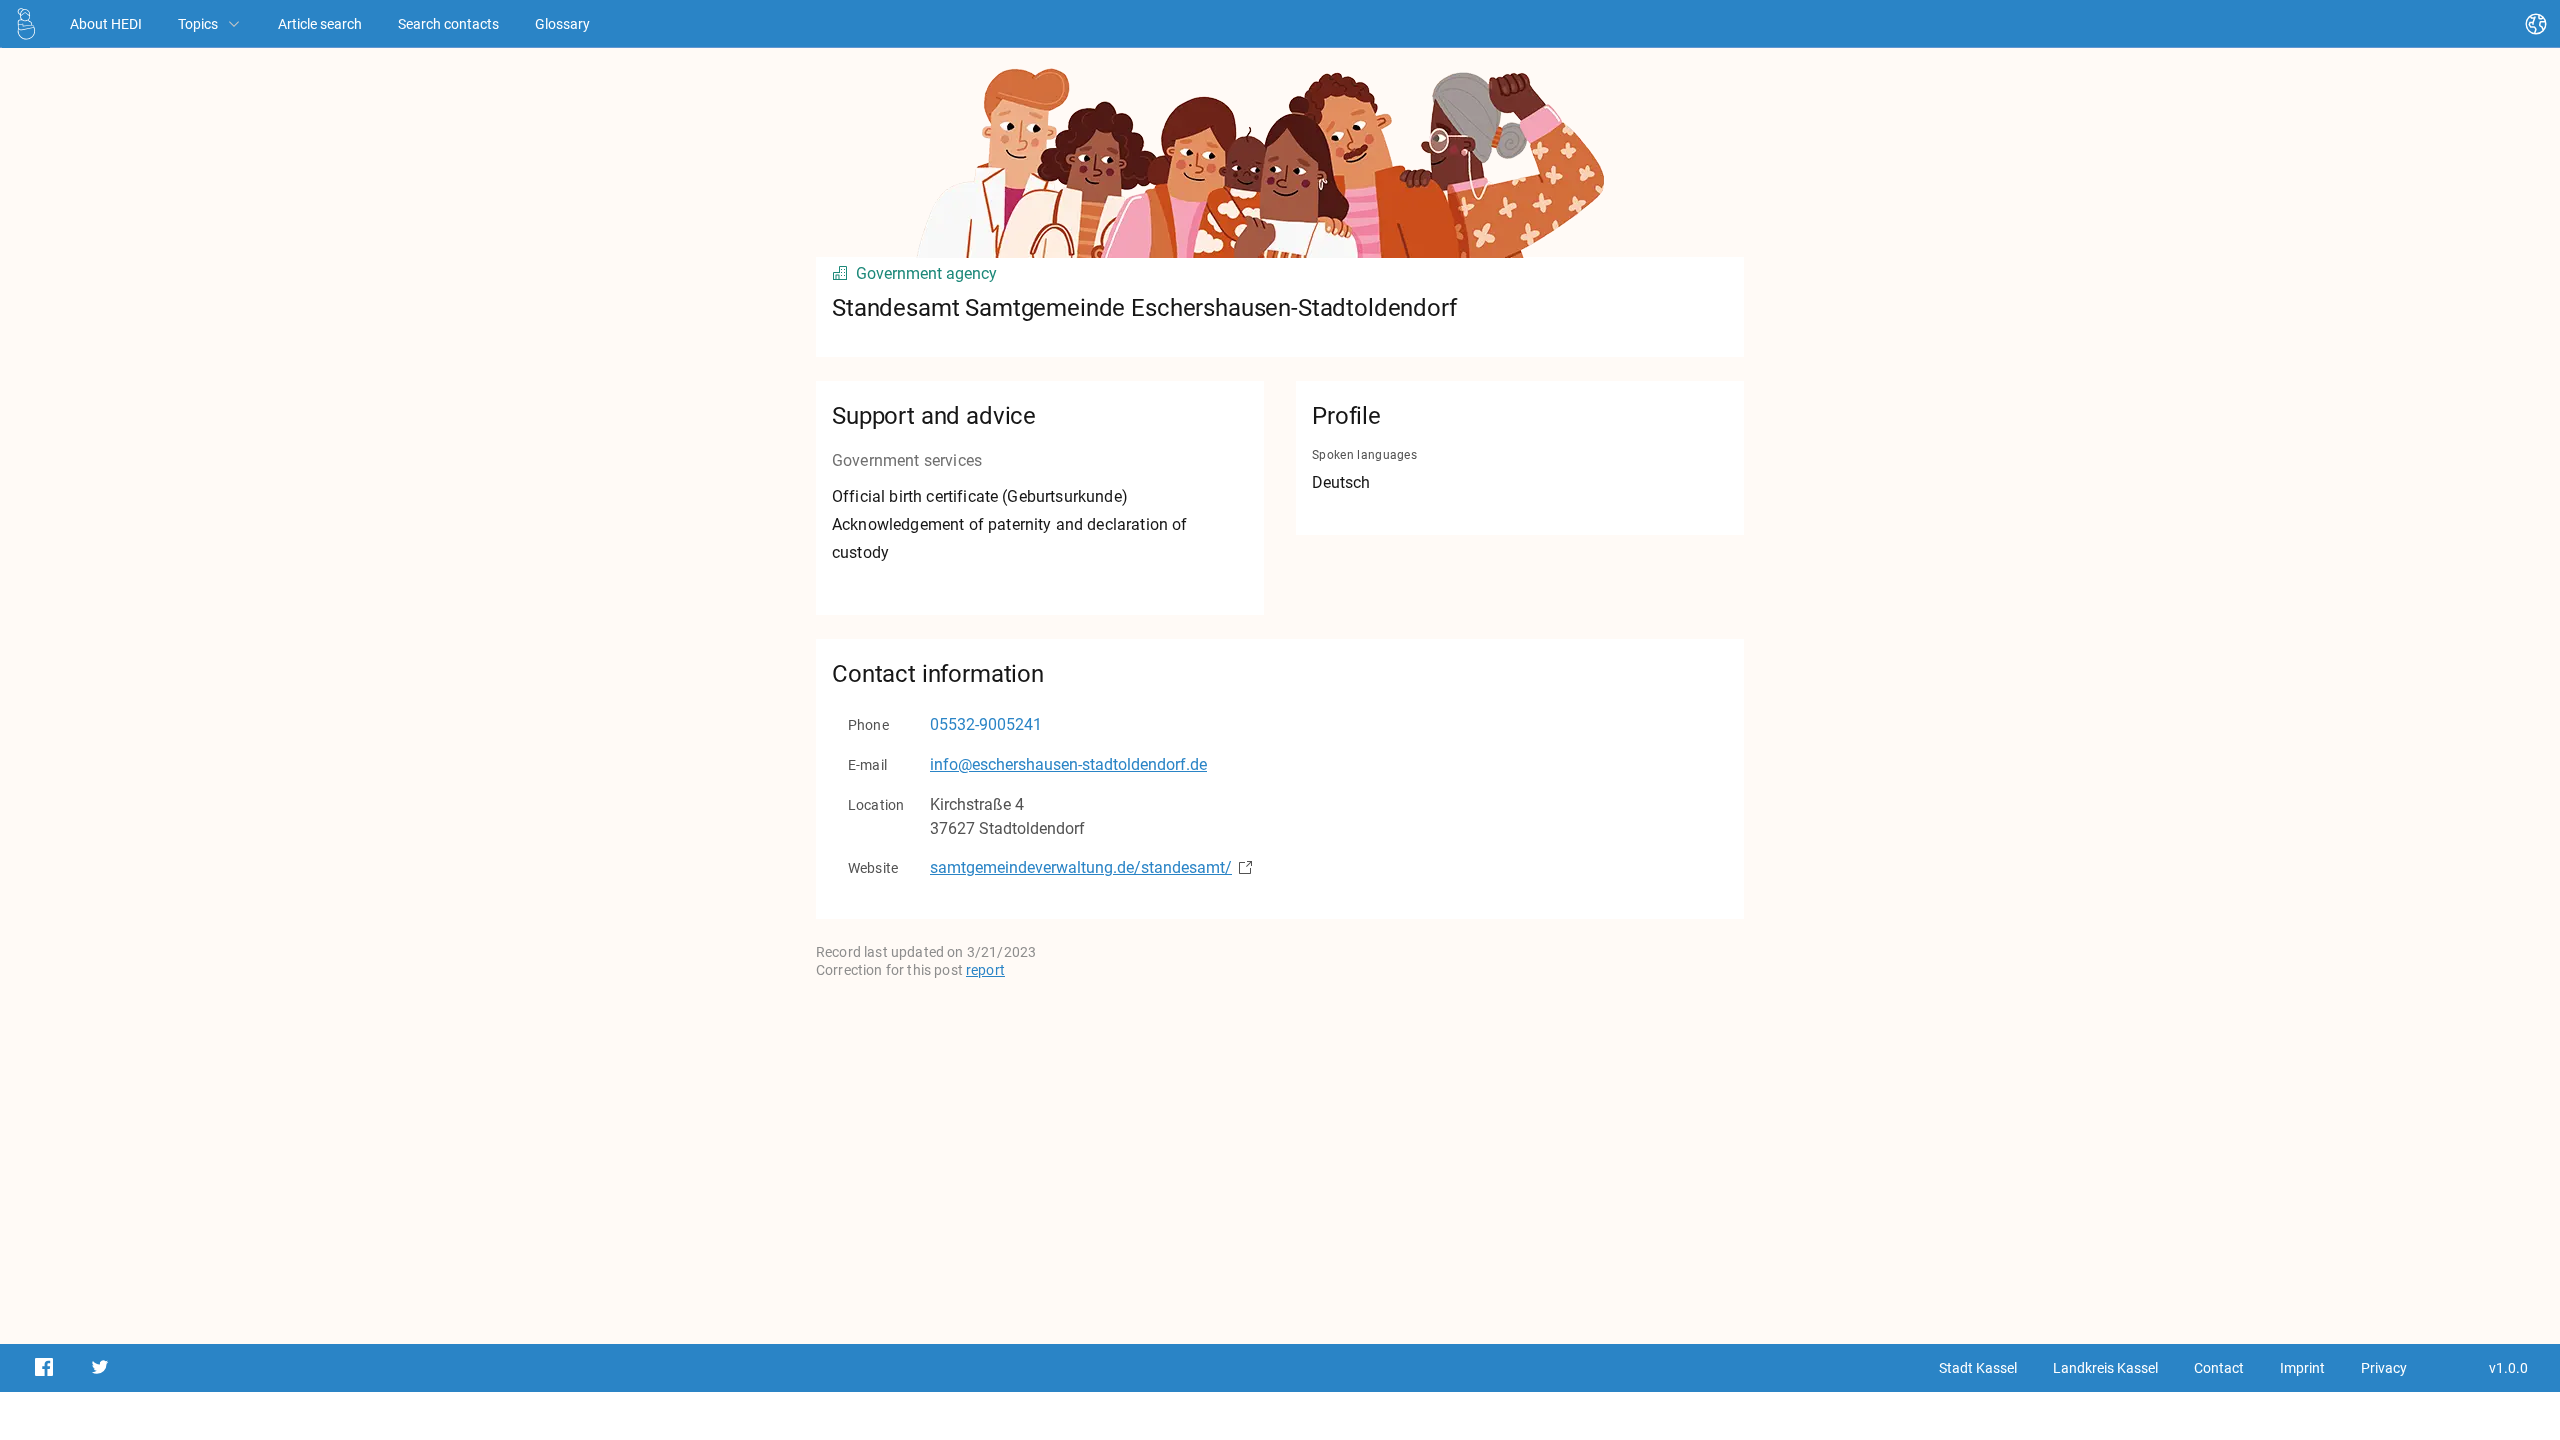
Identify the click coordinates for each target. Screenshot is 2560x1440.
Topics (198, 24)
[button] (26, 24)
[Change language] (2536, 24)
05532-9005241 (986, 724)
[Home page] (26, 23)
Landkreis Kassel (2105, 1368)
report (985, 970)
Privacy (2384, 1368)
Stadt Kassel (1978, 1368)
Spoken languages (1364, 455)
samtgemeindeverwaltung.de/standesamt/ (1081, 867)
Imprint (2302, 1368)
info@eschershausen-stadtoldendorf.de (1068, 764)
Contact (2219, 1368)
